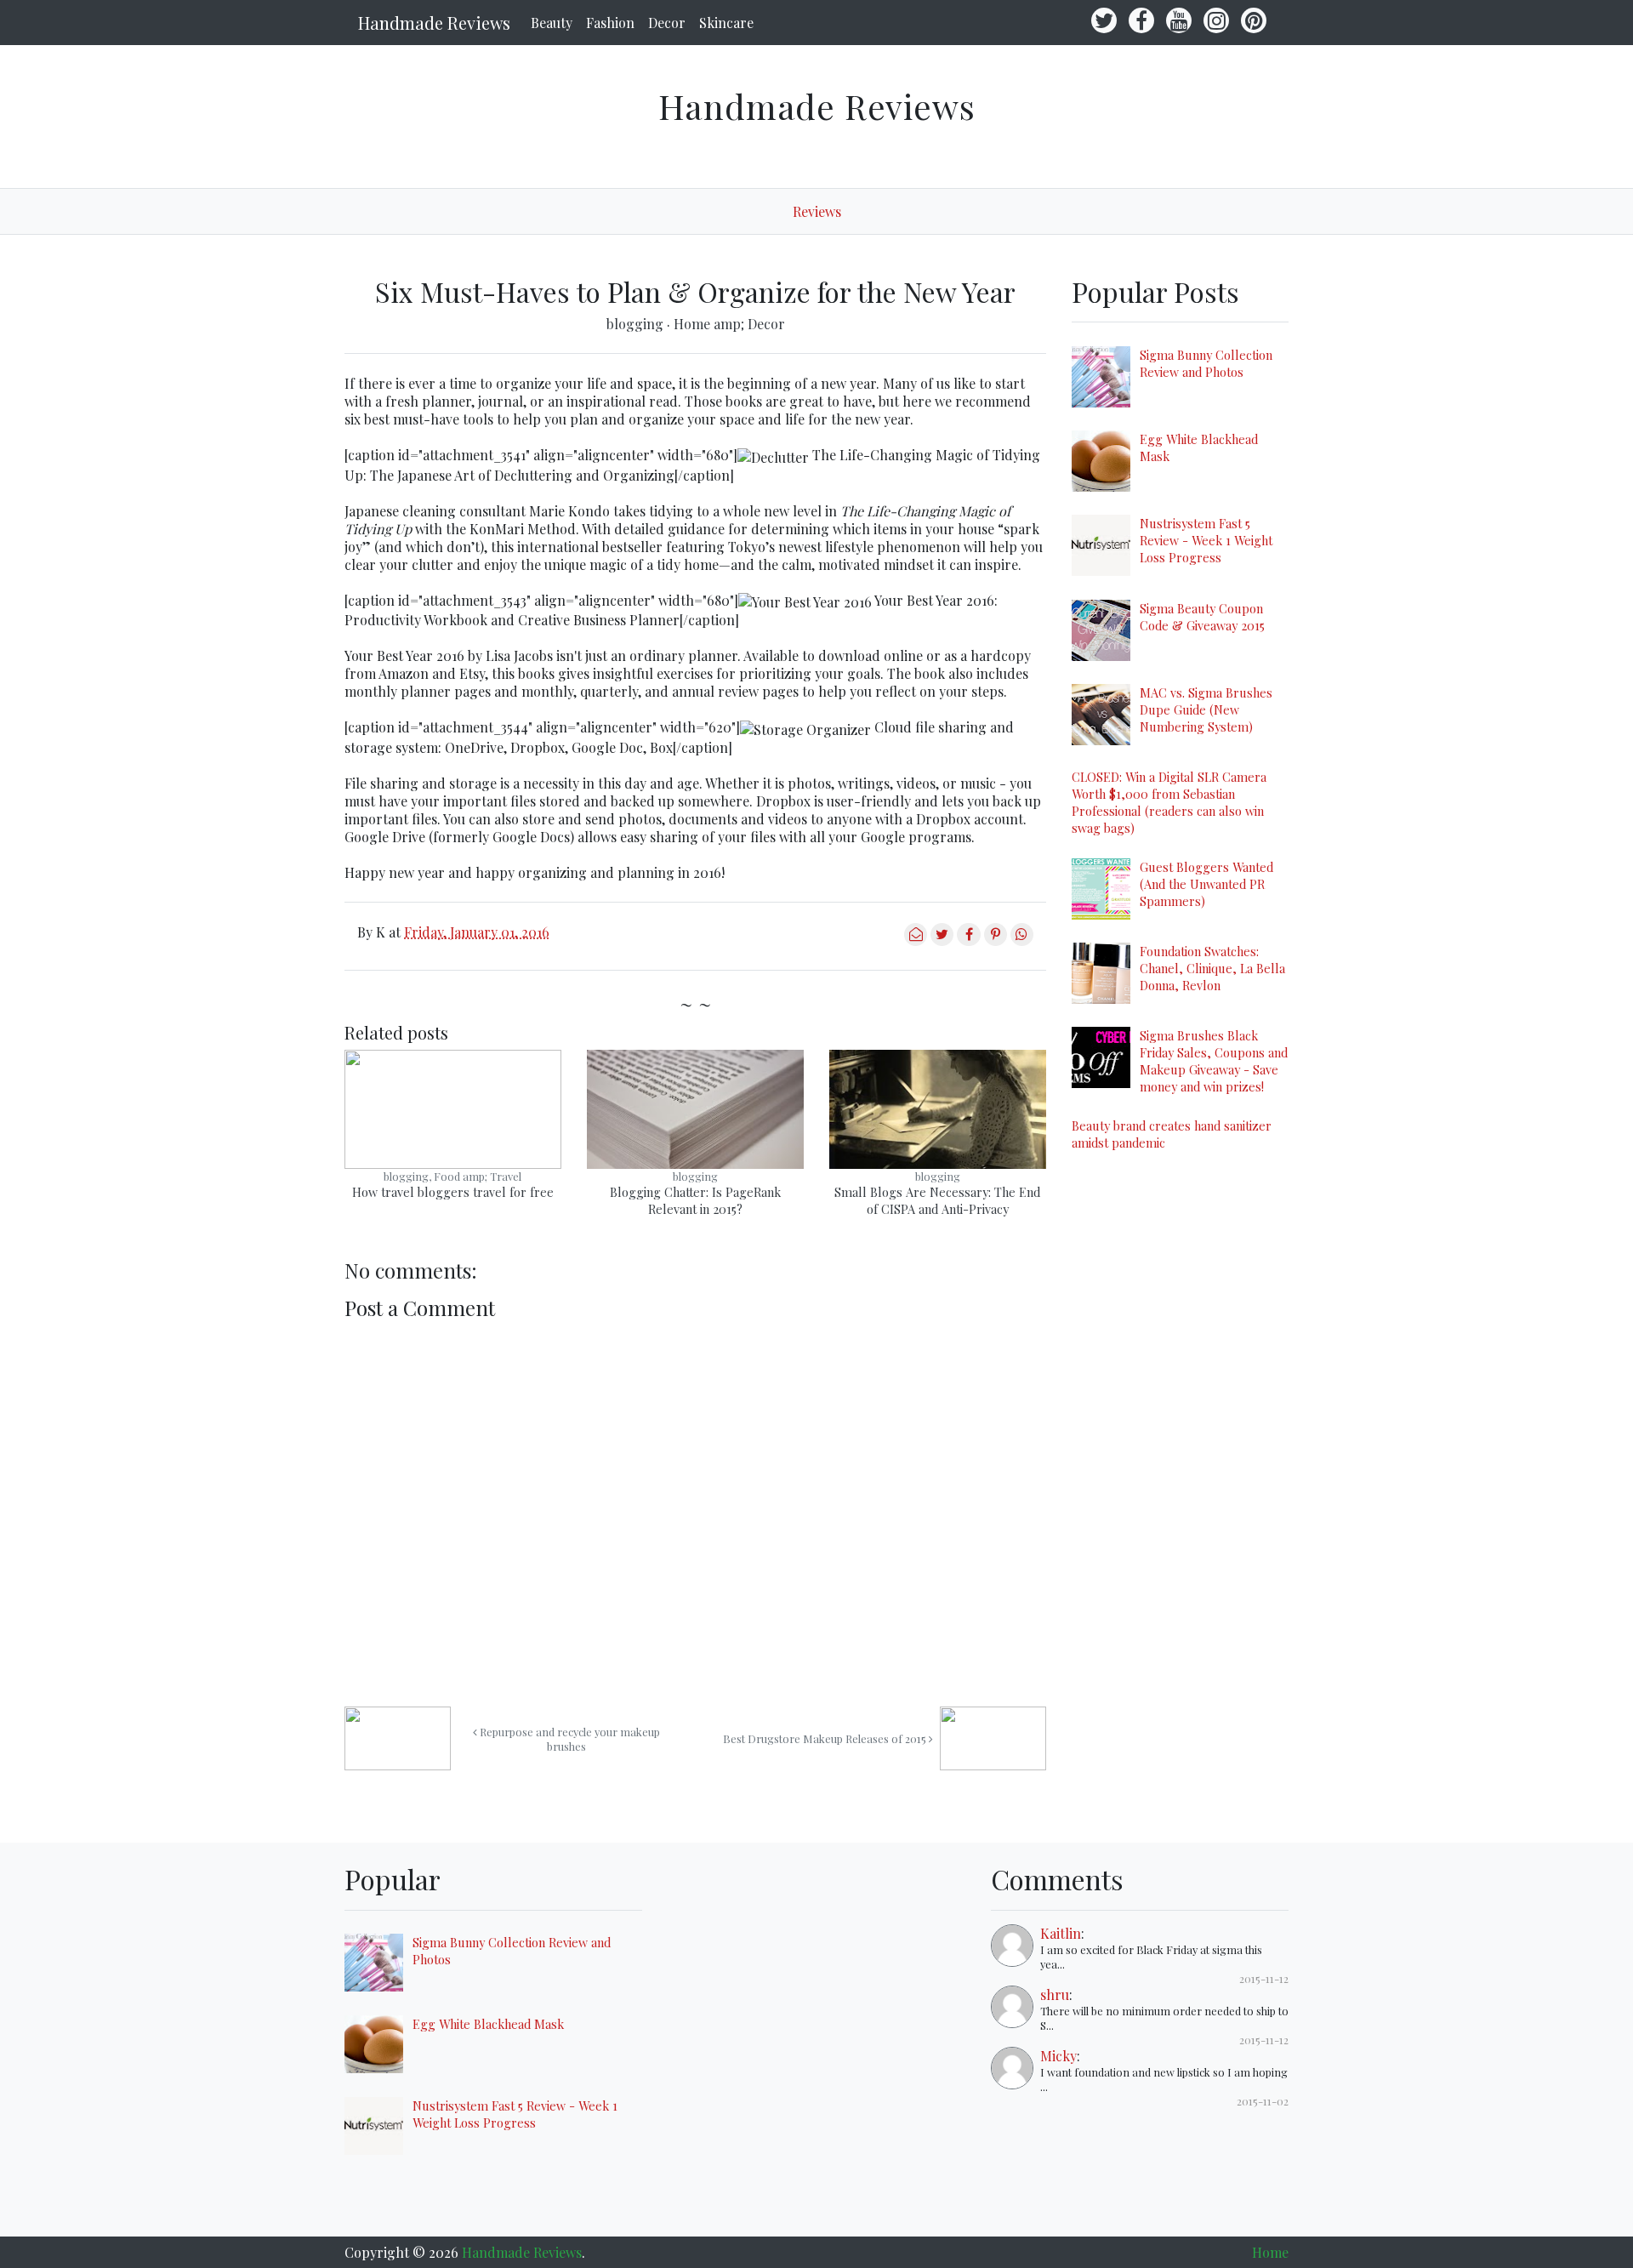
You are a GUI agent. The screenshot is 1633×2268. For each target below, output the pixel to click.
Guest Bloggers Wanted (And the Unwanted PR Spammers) (1206, 884)
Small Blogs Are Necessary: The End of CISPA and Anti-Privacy (937, 1200)
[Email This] (916, 940)
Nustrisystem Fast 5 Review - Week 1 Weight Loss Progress (1206, 540)
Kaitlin (1061, 1933)
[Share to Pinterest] (996, 940)
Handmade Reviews (434, 23)
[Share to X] (942, 940)
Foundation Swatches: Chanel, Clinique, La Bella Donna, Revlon (1212, 968)
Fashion (610, 23)
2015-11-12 (1264, 1978)
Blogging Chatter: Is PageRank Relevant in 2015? (695, 1200)
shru (1055, 1994)
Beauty (552, 23)
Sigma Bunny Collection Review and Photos (1206, 363)
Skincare (726, 23)
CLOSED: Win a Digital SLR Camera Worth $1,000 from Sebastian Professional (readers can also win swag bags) (1169, 802)
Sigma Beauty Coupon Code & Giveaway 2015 (1202, 617)
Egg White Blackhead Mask (488, 2024)
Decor (667, 23)
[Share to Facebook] (968, 940)
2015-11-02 (1263, 2101)
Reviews (817, 211)
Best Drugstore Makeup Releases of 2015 (826, 1738)
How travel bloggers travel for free (453, 1192)
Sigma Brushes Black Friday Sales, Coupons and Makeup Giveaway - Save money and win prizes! (1214, 1061)
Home (1270, 2252)
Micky (1058, 2056)
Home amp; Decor (729, 324)
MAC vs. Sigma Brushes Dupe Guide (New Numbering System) (1206, 709)
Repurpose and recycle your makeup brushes (569, 1739)
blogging (637, 324)
